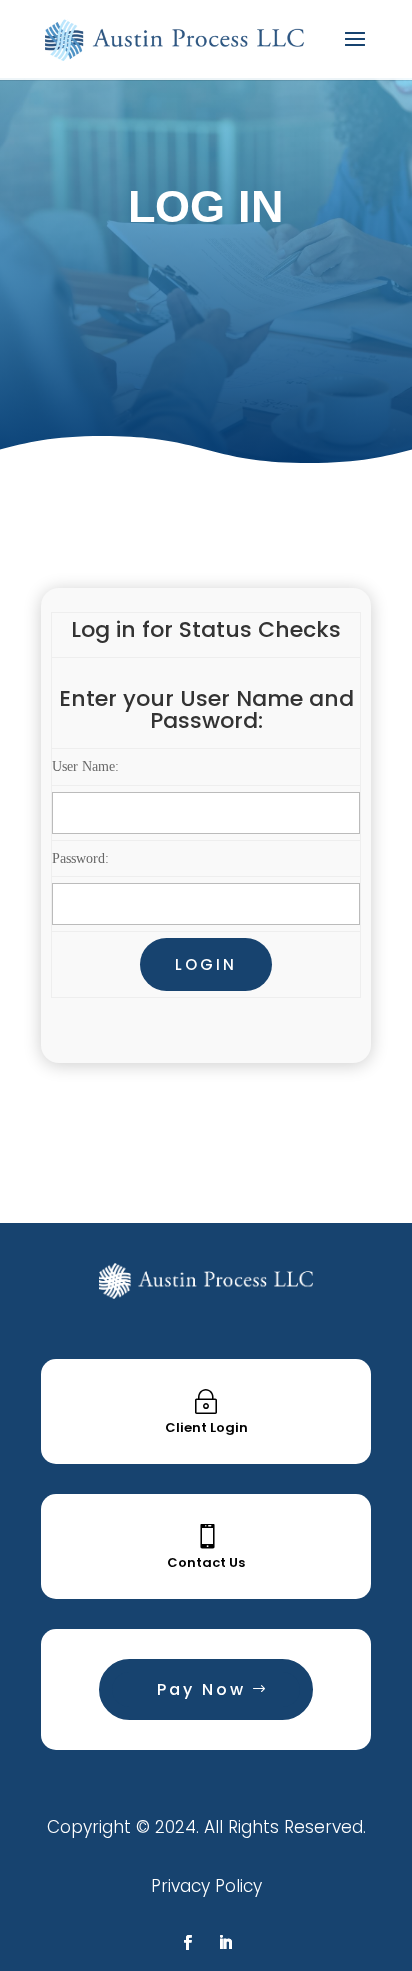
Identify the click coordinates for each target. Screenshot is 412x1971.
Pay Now (201, 1689)
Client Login (206, 1427)
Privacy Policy (206, 1886)
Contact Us (206, 1562)
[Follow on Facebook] (187, 1943)
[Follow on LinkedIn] (225, 1943)
